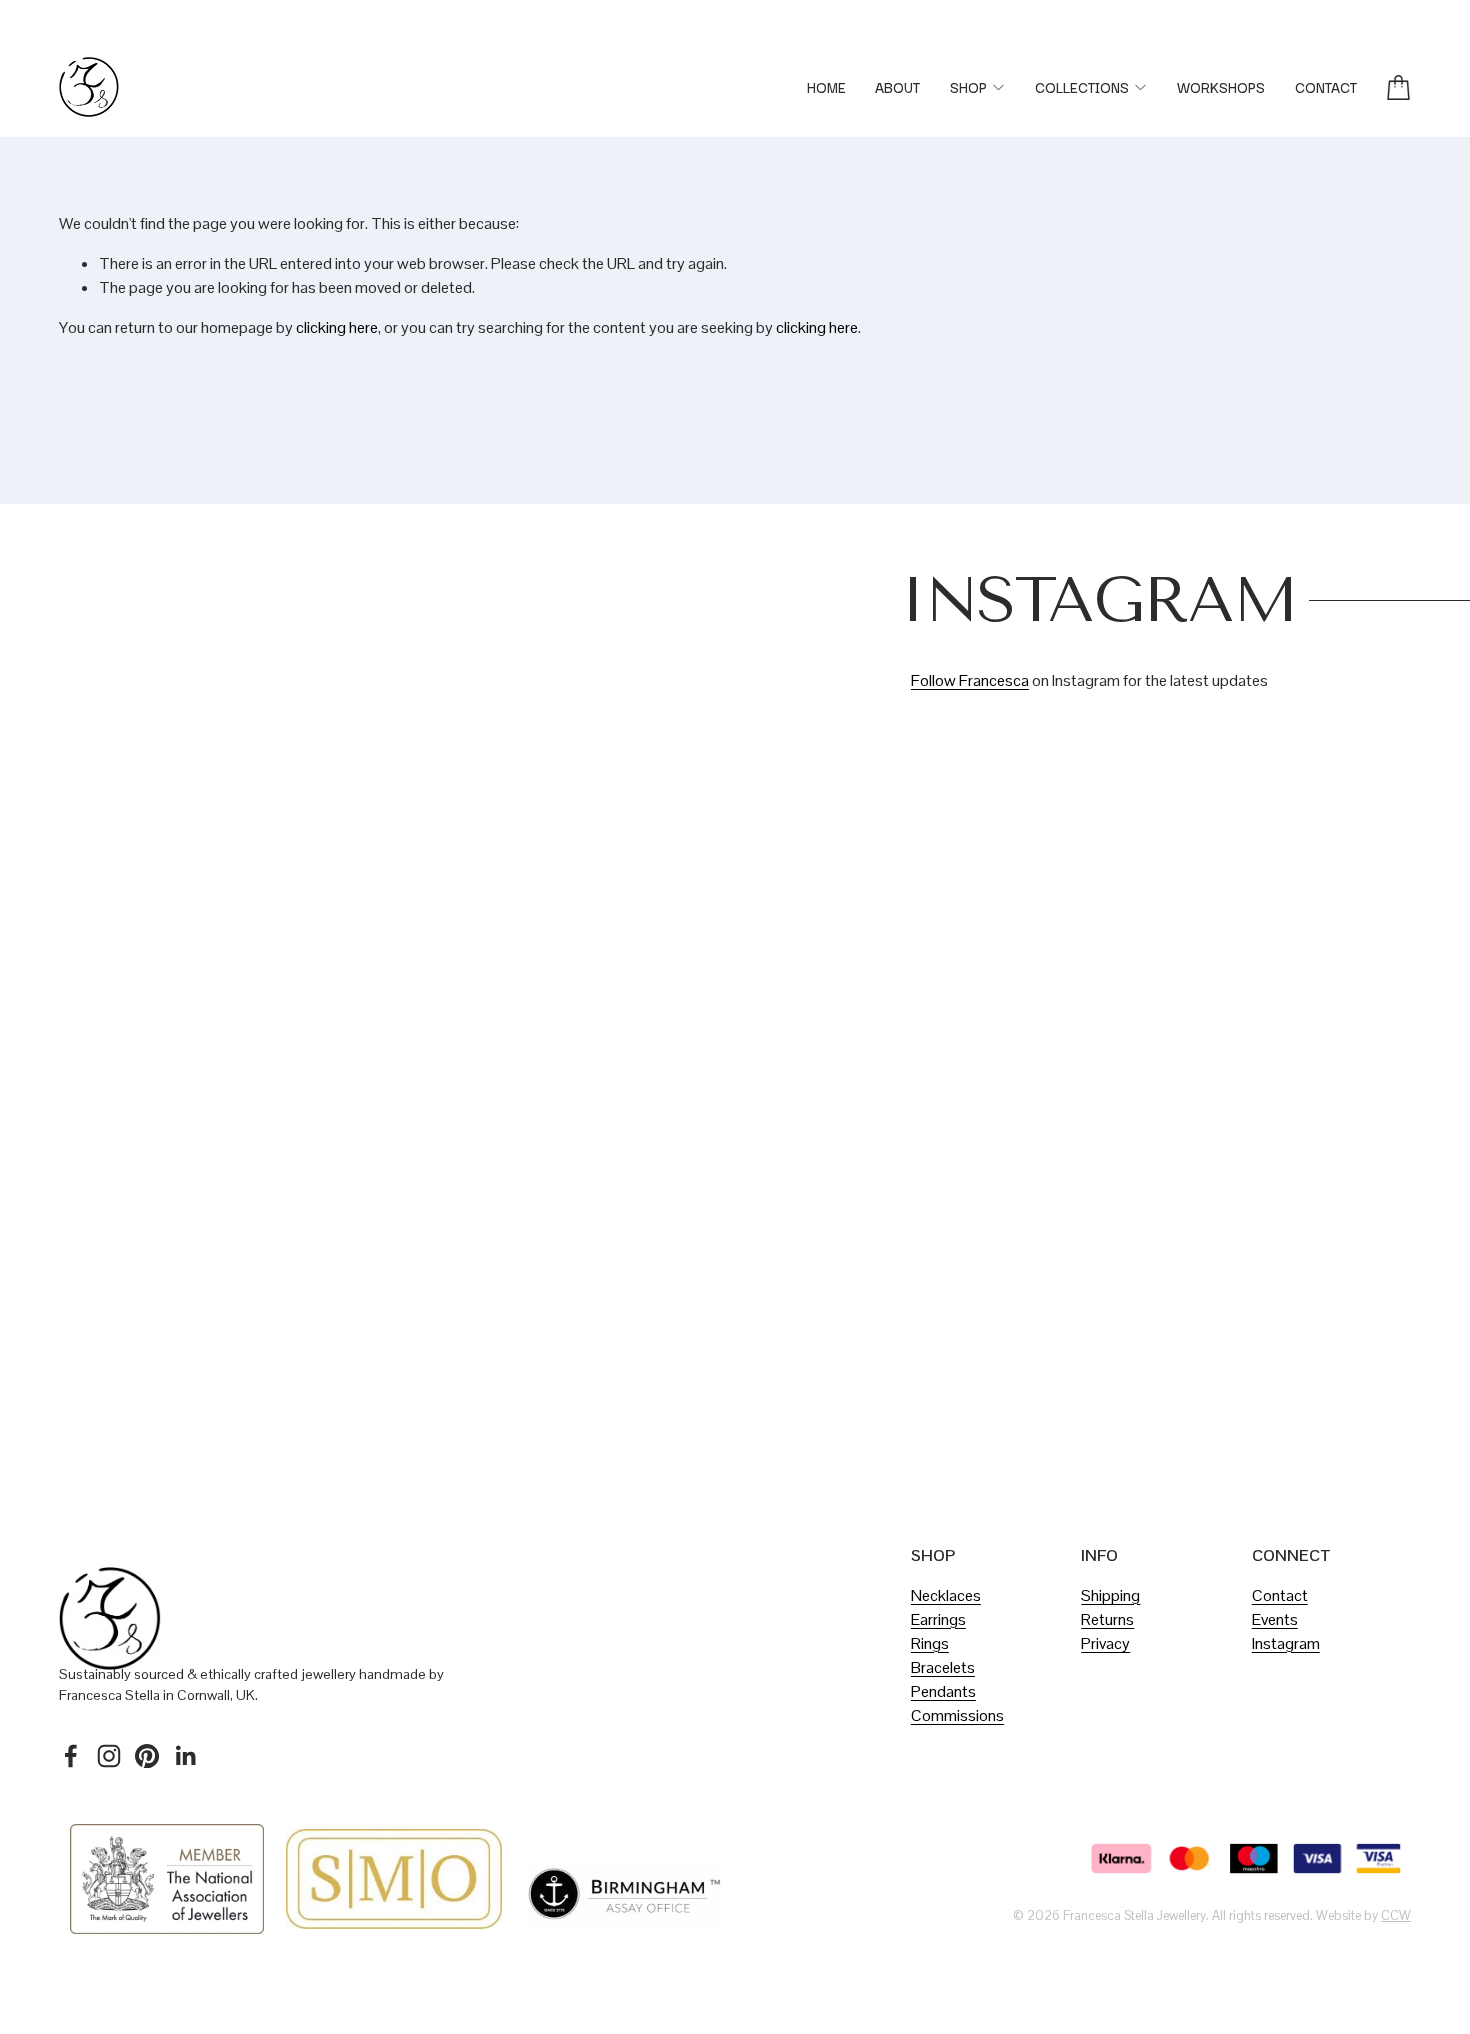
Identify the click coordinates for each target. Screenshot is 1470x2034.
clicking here (337, 327)
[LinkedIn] (185, 1756)
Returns (1107, 1619)
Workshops (1221, 87)
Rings (930, 1643)
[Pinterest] (147, 1756)
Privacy (1105, 1643)
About (897, 87)
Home (826, 87)
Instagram (1286, 1643)
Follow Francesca (970, 680)
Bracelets (943, 1667)
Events (1275, 1619)
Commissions (957, 1715)
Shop (968, 87)
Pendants (943, 1691)
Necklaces (946, 1595)
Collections (1082, 87)
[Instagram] (109, 1756)
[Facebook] (71, 1756)
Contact (1326, 87)
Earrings (938, 1619)
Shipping (1110, 1595)
